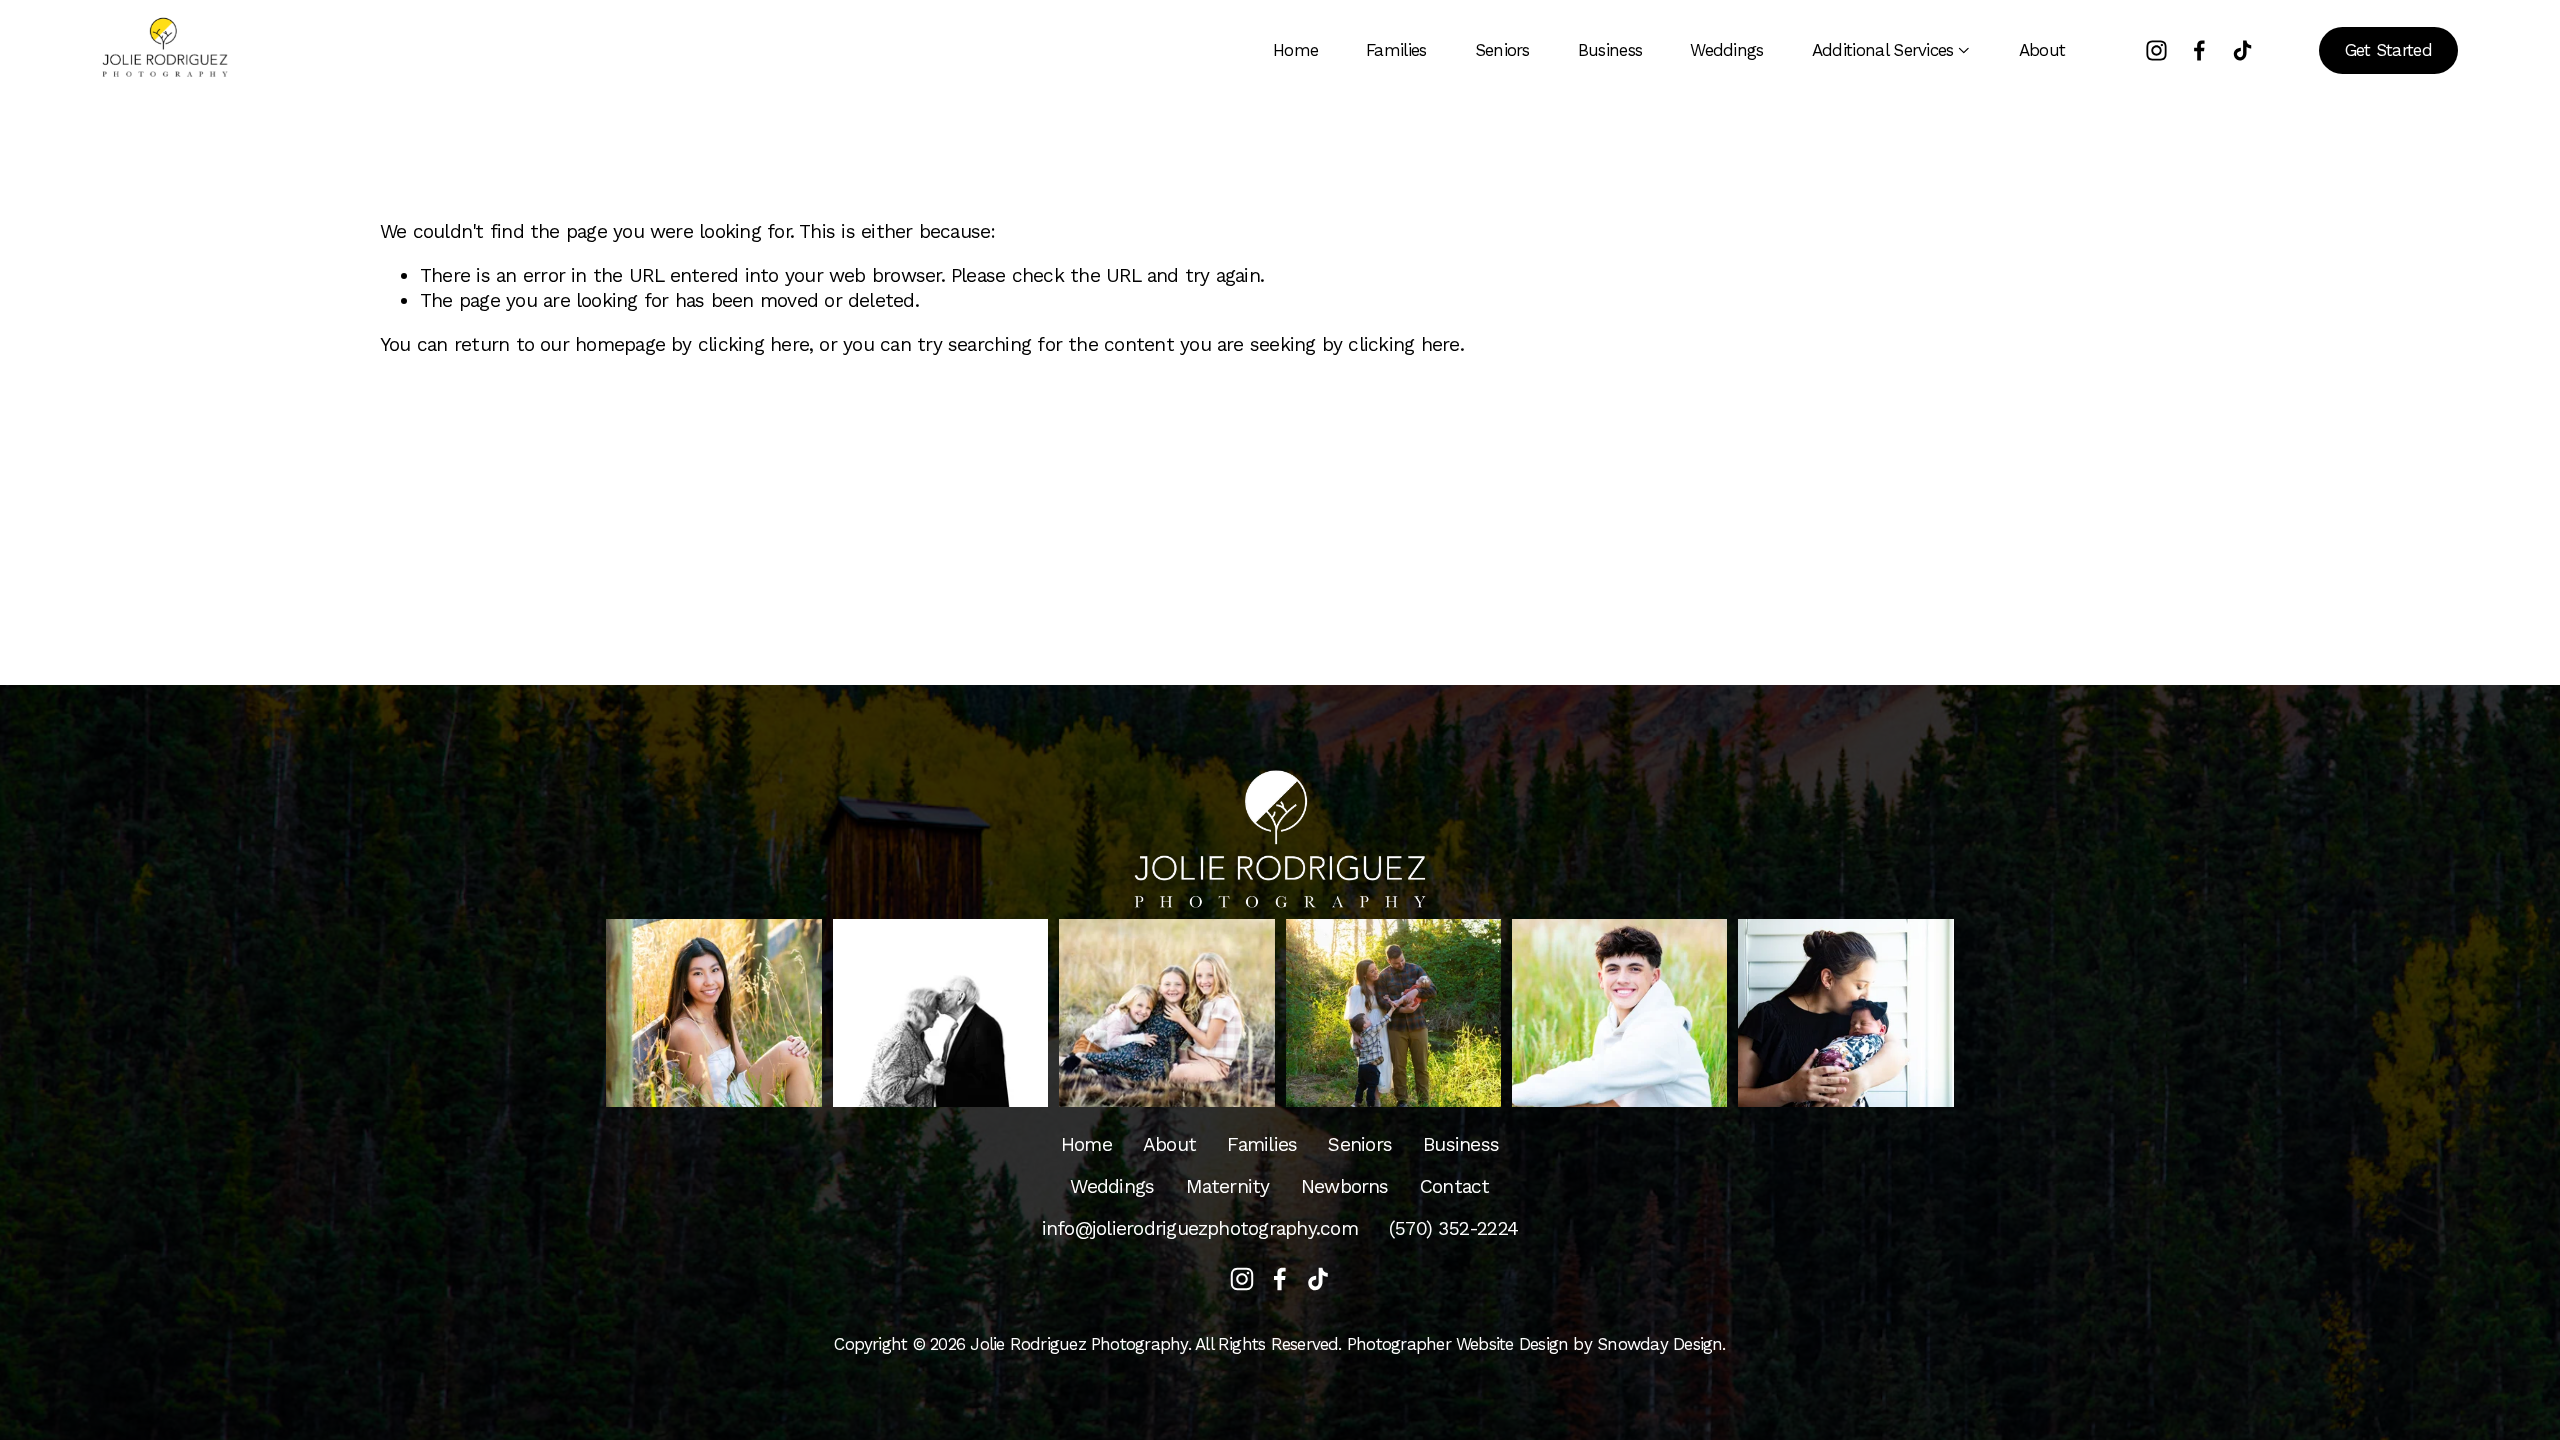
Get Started (2389, 50)
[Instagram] (2156, 50)
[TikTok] (2242, 50)
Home (1295, 50)
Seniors (1502, 50)
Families (1396, 50)
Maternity (1228, 1186)
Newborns (1345, 1186)
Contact (1455, 1186)
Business (1610, 50)
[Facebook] (2199, 50)
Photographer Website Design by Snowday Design (1535, 1344)
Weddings (1727, 50)
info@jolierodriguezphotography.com (1200, 1228)
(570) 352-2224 (1453, 1228)
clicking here (753, 344)
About (2042, 50)
